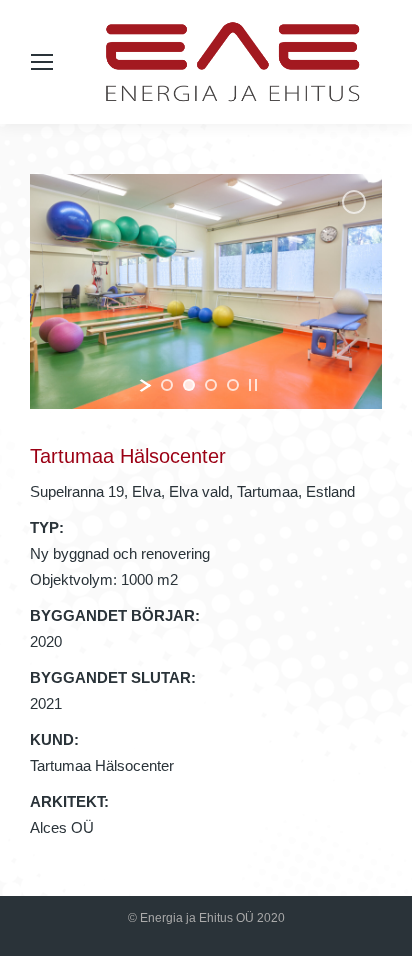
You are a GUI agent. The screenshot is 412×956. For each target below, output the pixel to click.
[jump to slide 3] (211, 385)
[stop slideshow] (253, 385)
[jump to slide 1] (167, 385)
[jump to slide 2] (189, 385)
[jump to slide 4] (233, 385)
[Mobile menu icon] (42, 62)
